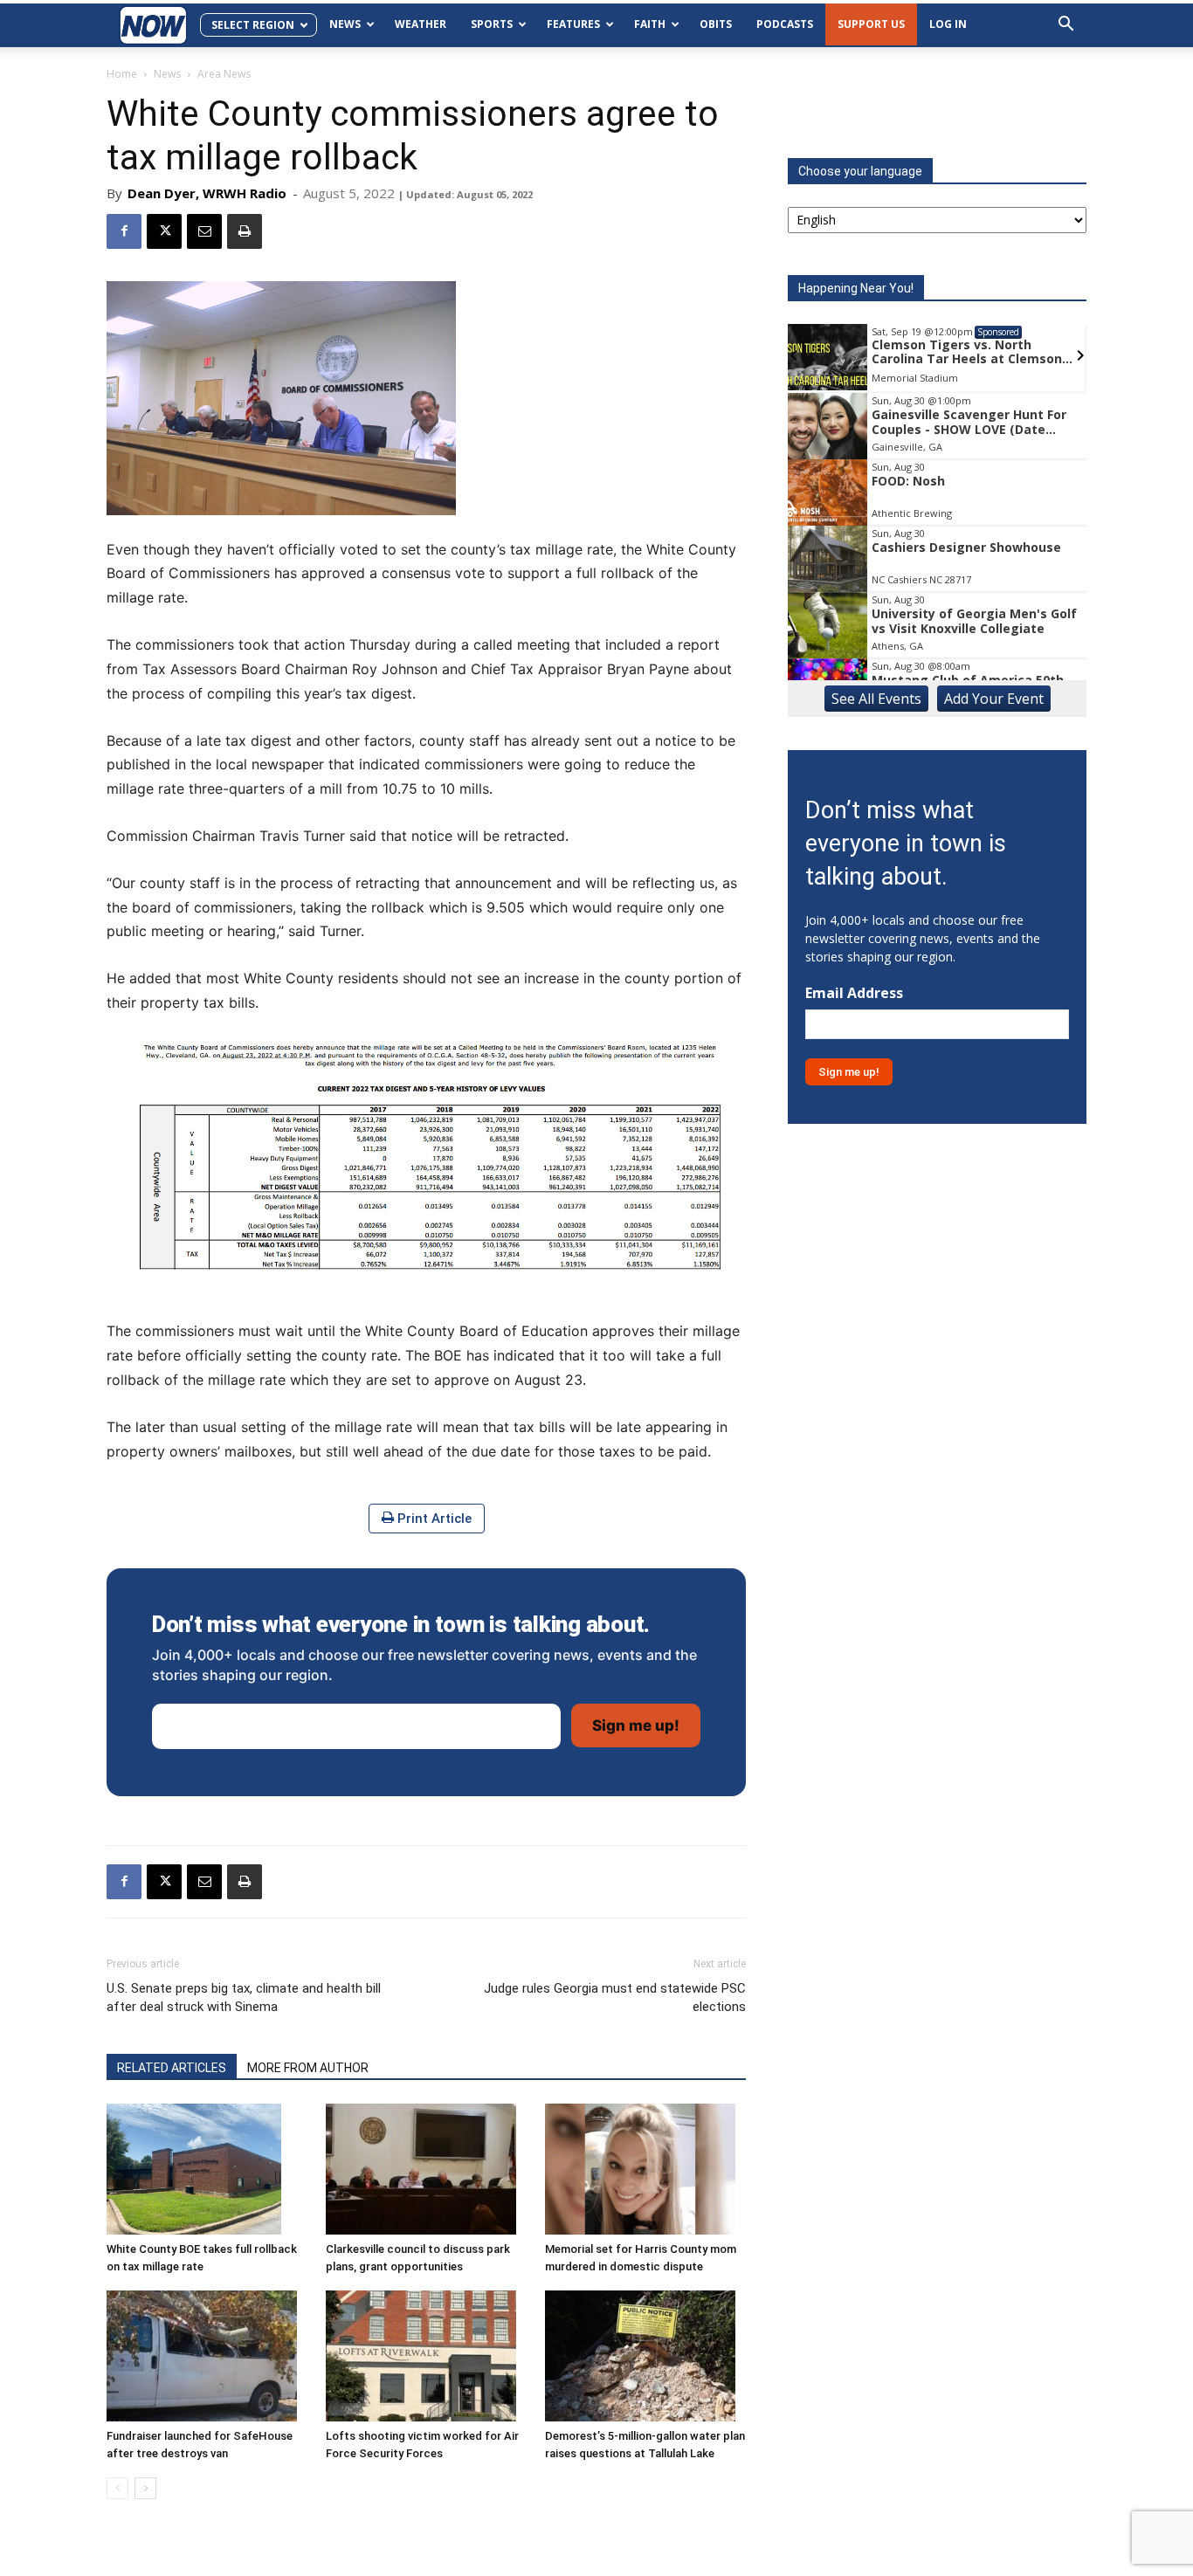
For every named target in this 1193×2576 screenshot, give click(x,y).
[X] (164, 231)
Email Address (854, 993)
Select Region (253, 25)
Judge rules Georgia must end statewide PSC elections (615, 1997)
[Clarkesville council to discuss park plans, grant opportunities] (426, 2169)
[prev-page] (117, 2488)
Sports (492, 24)
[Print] (245, 231)
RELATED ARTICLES (172, 2068)
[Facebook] (124, 231)
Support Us (871, 24)
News (345, 24)
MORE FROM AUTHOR (308, 2068)
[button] (1065, 26)
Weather (421, 24)
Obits (716, 24)
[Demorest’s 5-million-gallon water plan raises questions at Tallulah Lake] (645, 2356)
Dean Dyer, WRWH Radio (207, 193)
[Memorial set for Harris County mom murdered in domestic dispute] (645, 2169)
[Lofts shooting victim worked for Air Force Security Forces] (426, 2356)
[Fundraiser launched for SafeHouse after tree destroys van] (207, 2356)
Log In (948, 24)
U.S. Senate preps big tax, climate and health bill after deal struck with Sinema (244, 1997)
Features (573, 24)
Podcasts (785, 24)
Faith (650, 24)
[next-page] (145, 2488)
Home (122, 74)
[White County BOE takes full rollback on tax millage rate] (207, 2169)
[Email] (204, 231)
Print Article (433, 1519)
